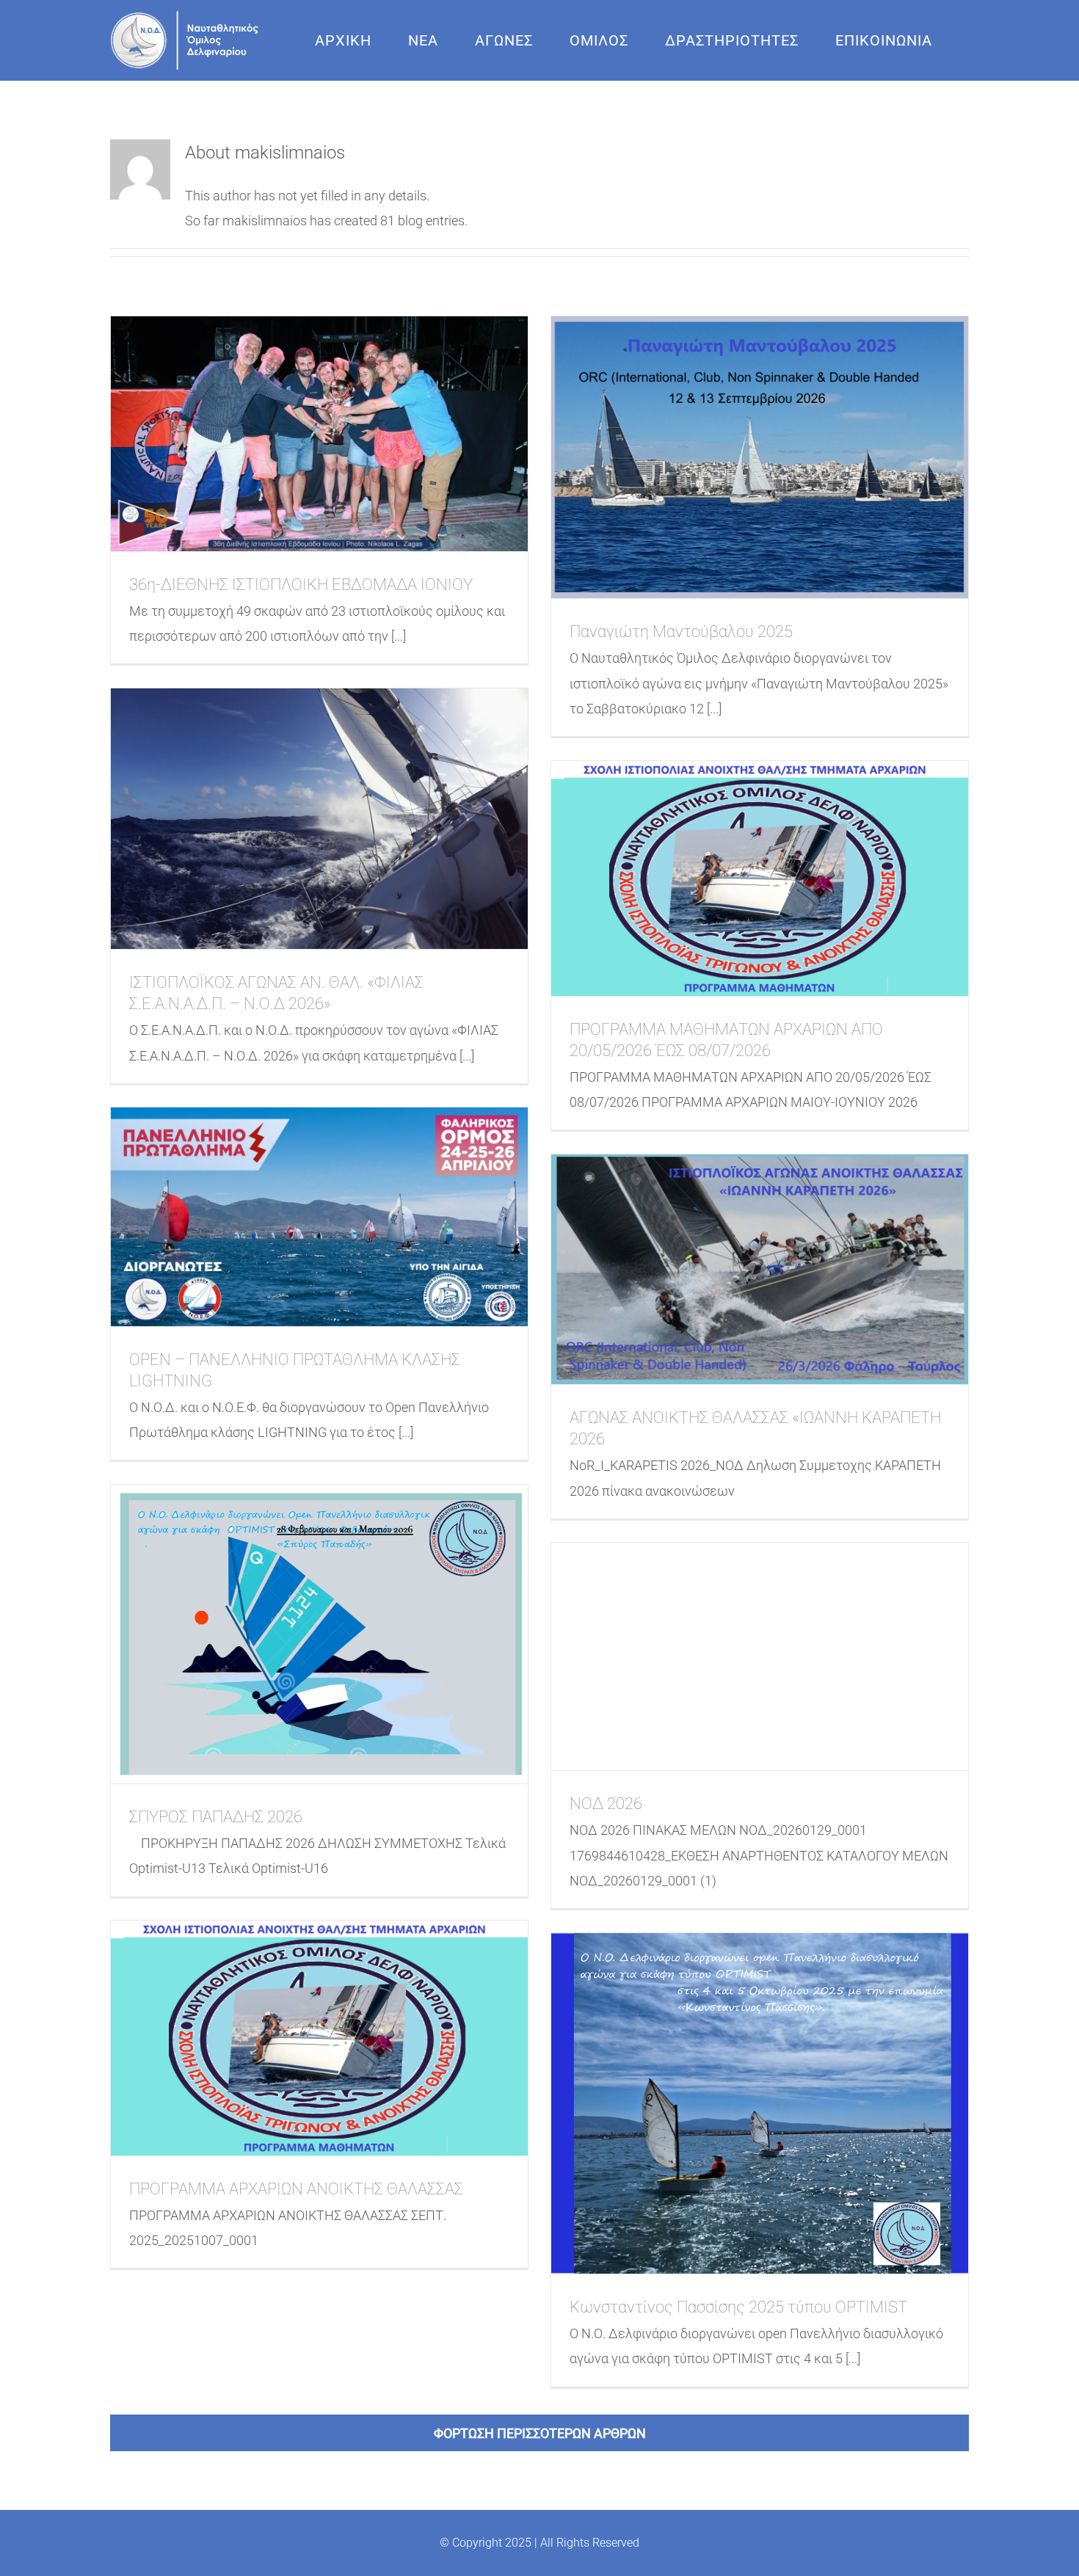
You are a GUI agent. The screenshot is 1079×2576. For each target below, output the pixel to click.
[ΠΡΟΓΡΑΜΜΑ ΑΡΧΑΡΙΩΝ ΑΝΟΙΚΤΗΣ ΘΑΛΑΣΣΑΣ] (319, 2038)
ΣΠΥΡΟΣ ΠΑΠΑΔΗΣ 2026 (216, 1817)
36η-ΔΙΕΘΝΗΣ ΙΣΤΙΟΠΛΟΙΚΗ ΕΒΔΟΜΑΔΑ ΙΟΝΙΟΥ (301, 585)
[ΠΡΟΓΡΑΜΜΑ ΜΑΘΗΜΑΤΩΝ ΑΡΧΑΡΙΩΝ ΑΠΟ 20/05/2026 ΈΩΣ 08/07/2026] (760, 878)
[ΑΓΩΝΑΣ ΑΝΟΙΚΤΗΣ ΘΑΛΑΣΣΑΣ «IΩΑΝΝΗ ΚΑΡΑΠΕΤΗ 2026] (760, 1269)
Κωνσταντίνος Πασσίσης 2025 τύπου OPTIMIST (738, 2307)
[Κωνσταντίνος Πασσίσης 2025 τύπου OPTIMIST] (760, 2103)
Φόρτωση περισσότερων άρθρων (540, 2433)
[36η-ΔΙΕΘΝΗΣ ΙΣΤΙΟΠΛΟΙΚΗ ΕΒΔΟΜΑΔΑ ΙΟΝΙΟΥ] (319, 434)
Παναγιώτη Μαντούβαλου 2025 (681, 632)
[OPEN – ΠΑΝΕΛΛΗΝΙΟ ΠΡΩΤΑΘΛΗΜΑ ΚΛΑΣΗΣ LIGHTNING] (319, 1216)
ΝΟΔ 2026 (606, 1804)
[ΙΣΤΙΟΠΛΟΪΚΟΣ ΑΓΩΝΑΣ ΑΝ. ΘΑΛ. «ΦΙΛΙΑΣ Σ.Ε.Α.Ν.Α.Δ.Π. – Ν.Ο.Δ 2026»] (319, 819)
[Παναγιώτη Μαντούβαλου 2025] (760, 457)
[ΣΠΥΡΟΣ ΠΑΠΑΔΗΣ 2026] (319, 1634)
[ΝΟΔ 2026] (760, 1656)
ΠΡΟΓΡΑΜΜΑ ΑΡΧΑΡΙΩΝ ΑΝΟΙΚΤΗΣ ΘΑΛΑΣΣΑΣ (296, 2189)
